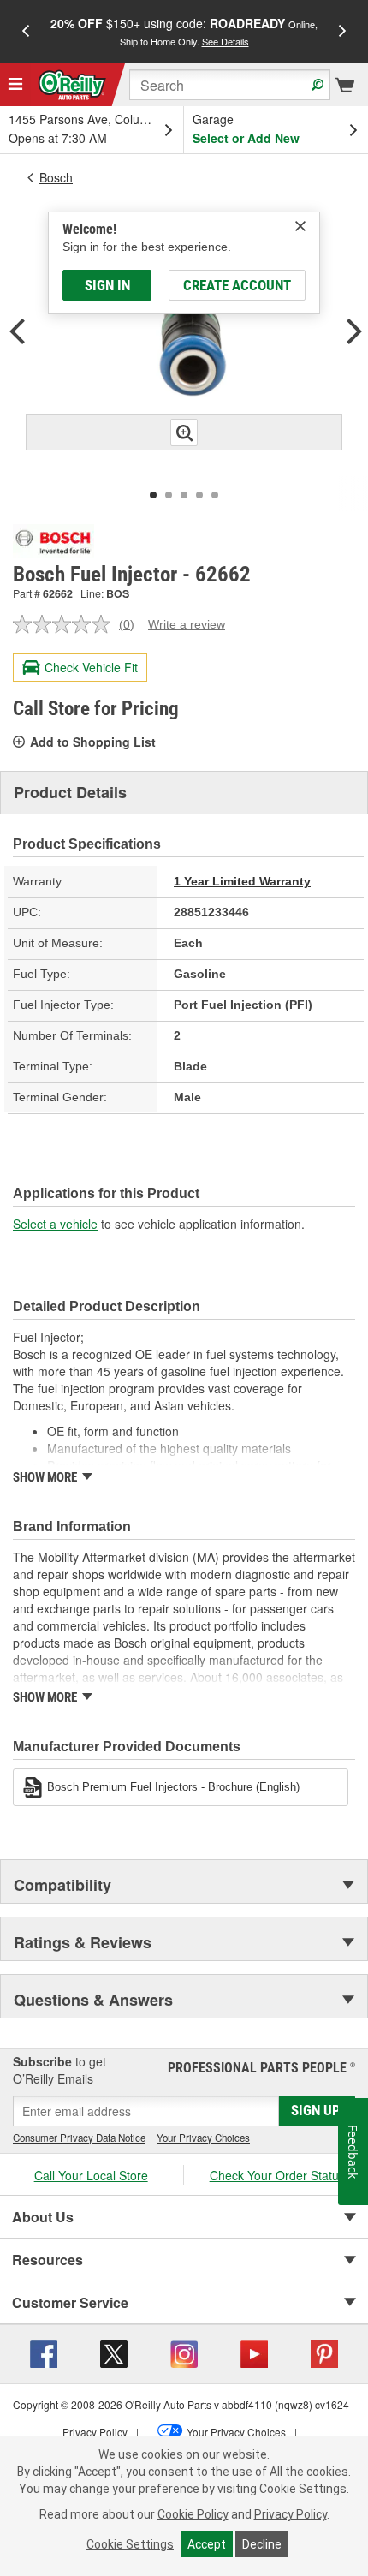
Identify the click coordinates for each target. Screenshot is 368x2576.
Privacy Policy (291, 2514)
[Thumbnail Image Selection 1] (153, 495)
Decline (262, 2544)
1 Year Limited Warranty (242, 881)
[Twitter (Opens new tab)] (114, 2352)
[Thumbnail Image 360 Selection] (215, 495)
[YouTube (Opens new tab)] (254, 2352)
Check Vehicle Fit (91, 667)
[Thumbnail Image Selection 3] (184, 495)
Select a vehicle (55, 1224)
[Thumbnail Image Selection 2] (169, 495)
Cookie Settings (130, 2544)
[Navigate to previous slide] (26, 32)
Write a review (187, 624)
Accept (207, 2544)
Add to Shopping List (93, 742)
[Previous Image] (17, 334)
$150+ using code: (184, 31)
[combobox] (230, 85)
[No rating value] (66, 624)
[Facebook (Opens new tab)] (44, 2352)
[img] (300, 226)
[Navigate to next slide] (342, 32)
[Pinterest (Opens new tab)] (324, 2352)
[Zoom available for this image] (184, 432)
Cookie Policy (193, 2514)
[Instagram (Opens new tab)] (184, 2352)
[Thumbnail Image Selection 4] (199, 495)
